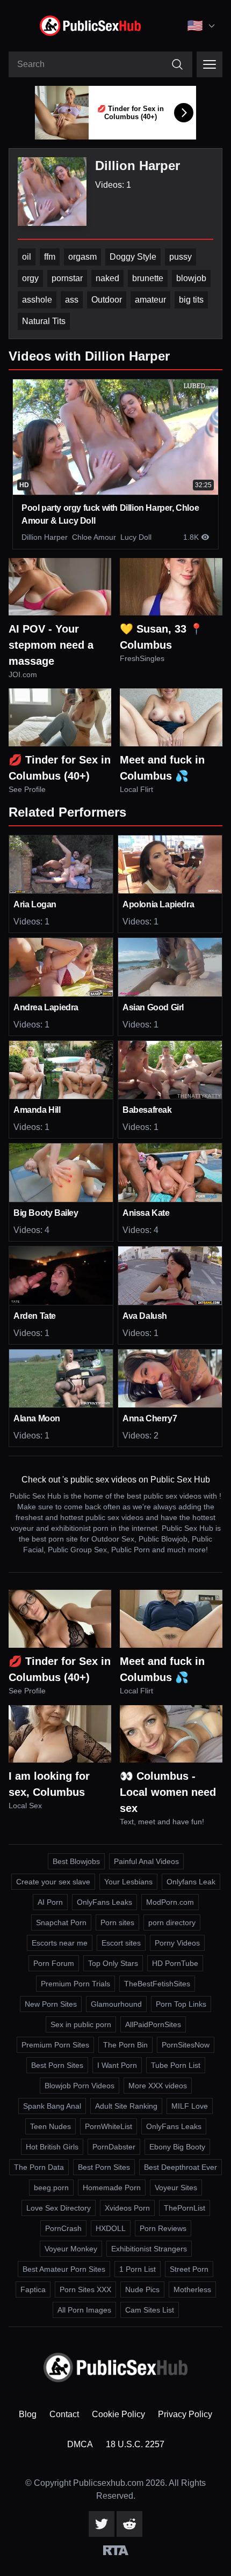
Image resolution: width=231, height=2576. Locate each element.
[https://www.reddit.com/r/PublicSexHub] (129, 2524)
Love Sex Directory (59, 2208)
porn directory (172, 1922)
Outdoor (107, 300)
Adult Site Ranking (126, 2106)
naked (107, 278)
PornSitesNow (186, 2045)
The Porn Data (39, 2167)
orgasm (82, 257)
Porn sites (117, 1922)
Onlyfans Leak (191, 1882)
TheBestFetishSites (157, 1984)
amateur (150, 300)
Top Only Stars (113, 1963)
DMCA (80, 2444)
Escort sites (121, 1943)
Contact (64, 2414)
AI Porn (50, 1902)
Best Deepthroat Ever (181, 2167)
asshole (37, 300)
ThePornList (185, 2208)
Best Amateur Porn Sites (64, 2269)
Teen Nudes (50, 2126)
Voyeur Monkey (71, 2249)
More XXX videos (158, 2086)
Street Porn (189, 2269)
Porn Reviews (163, 2228)
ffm (50, 257)
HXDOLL (111, 2228)
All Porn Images (84, 2310)
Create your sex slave (53, 1882)
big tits (191, 300)
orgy (30, 278)
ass (72, 300)
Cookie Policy (118, 2414)
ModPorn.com (170, 1902)
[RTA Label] (116, 2550)
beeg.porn (51, 2188)
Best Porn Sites (57, 2065)
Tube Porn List (176, 2065)
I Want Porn (117, 2065)
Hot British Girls (52, 2147)
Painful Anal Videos (146, 1861)
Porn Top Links (181, 2004)
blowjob (191, 278)
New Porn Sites (51, 2004)
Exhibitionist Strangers (149, 2249)
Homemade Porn (112, 2188)
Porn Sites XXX (85, 2289)
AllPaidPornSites (153, 2024)
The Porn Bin (125, 2045)
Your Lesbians (128, 1882)
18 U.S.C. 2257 (135, 2444)
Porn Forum (54, 1963)
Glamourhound (116, 2004)
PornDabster (114, 2147)
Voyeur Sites (176, 2188)
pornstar (67, 278)
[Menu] (210, 64)
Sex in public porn (81, 2024)
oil (27, 257)
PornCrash (63, 2228)
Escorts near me (60, 1943)
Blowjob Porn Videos (80, 2086)
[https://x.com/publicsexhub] (102, 2524)
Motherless (192, 2289)
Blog (28, 2414)
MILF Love (190, 2106)
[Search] (177, 64)
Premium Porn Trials (75, 1984)
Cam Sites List (150, 2310)
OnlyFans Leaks (104, 1902)
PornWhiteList (109, 2126)
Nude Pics (142, 2289)
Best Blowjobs (76, 1861)
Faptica (33, 2289)
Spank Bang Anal (52, 2106)
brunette (148, 278)
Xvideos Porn (127, 2208)
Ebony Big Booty (177, 2147)
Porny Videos (177, 1943)
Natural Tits (44, 321)
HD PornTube (175, 1963)
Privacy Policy (185, 2414)
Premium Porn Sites (55, 2045)
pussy (181, 257)
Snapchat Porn (61, 1922)
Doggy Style (133, 257)
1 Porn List (138, 2269)
